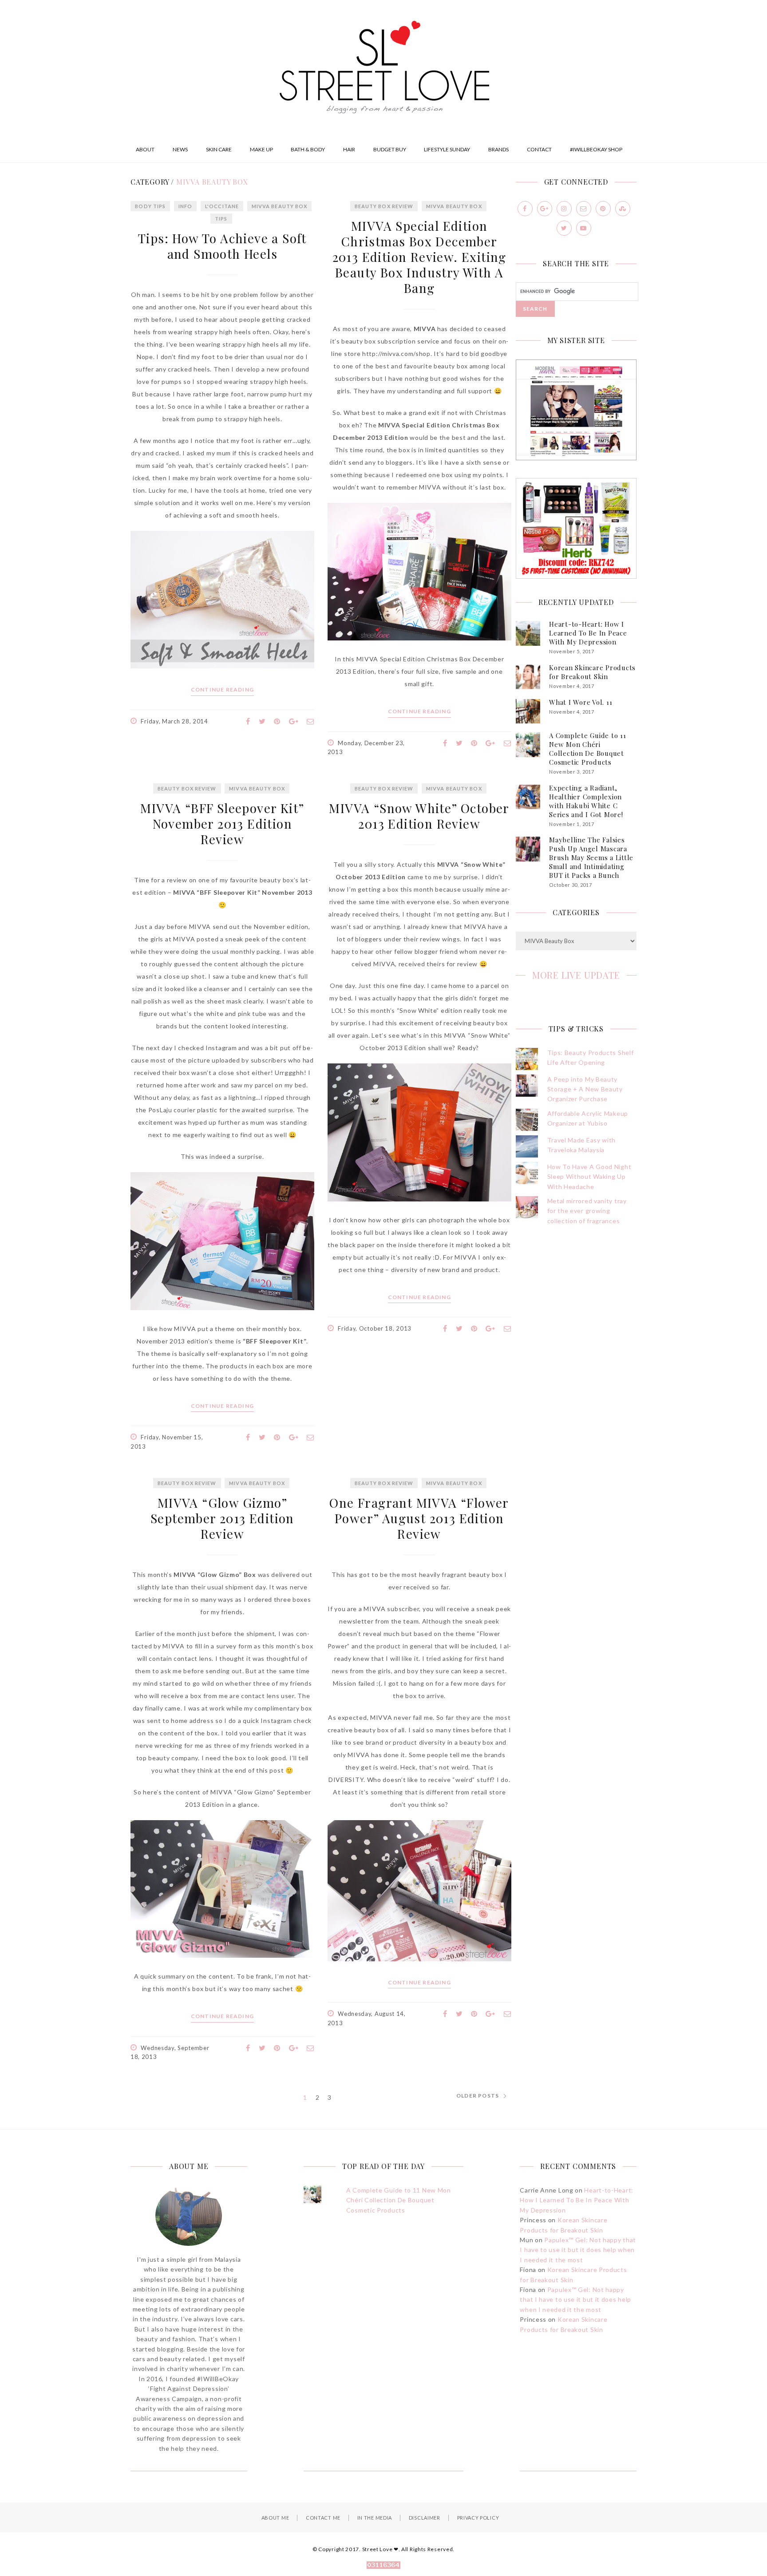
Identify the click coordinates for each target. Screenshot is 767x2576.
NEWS (180, 149)
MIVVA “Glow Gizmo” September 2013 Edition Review (222, 1518)
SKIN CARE (219, 149)
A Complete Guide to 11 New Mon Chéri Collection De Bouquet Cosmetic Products (588, 749)
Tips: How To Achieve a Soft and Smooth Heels (222, 246)
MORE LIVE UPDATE (576, 975)
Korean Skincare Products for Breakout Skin (592, 672)
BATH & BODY (308, 149)
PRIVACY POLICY (478, 2518)
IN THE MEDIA (375, 2518)
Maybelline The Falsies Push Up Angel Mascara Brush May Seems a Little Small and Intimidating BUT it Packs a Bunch (591, 857)
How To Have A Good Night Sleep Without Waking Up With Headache (589, 1177)
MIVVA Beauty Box (280, 206)
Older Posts (478, 2096)
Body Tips (150, 206)
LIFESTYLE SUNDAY (447, 149)
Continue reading (222, 690)
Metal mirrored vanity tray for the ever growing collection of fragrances (587, 1211)
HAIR (349, 149)
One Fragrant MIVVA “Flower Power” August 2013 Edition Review (419, 1518)
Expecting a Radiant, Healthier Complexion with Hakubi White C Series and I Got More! (586, 801)
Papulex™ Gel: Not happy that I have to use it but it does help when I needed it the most (578, 2250)
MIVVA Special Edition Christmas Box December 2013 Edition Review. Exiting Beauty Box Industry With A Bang (419, 257)
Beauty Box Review (384, 206)
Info (185, 206)
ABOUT (145, 149)
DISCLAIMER (425, 2518)
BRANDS (498, 149)
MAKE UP (261, 149)
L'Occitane (222, 206)
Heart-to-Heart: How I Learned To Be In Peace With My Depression (588, 633)
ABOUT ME (275, 2518)
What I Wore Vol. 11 (581, 702)
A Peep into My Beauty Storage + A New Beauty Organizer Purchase (585, 1089)
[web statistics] (383, 2566)
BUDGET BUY (390, 149)
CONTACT (539, 149)
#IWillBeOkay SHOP (596, 149)
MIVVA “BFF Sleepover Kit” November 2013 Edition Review (222, 824)
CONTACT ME (323, 2518)
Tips (221, 219)
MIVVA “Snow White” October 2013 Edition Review (419, 816)
